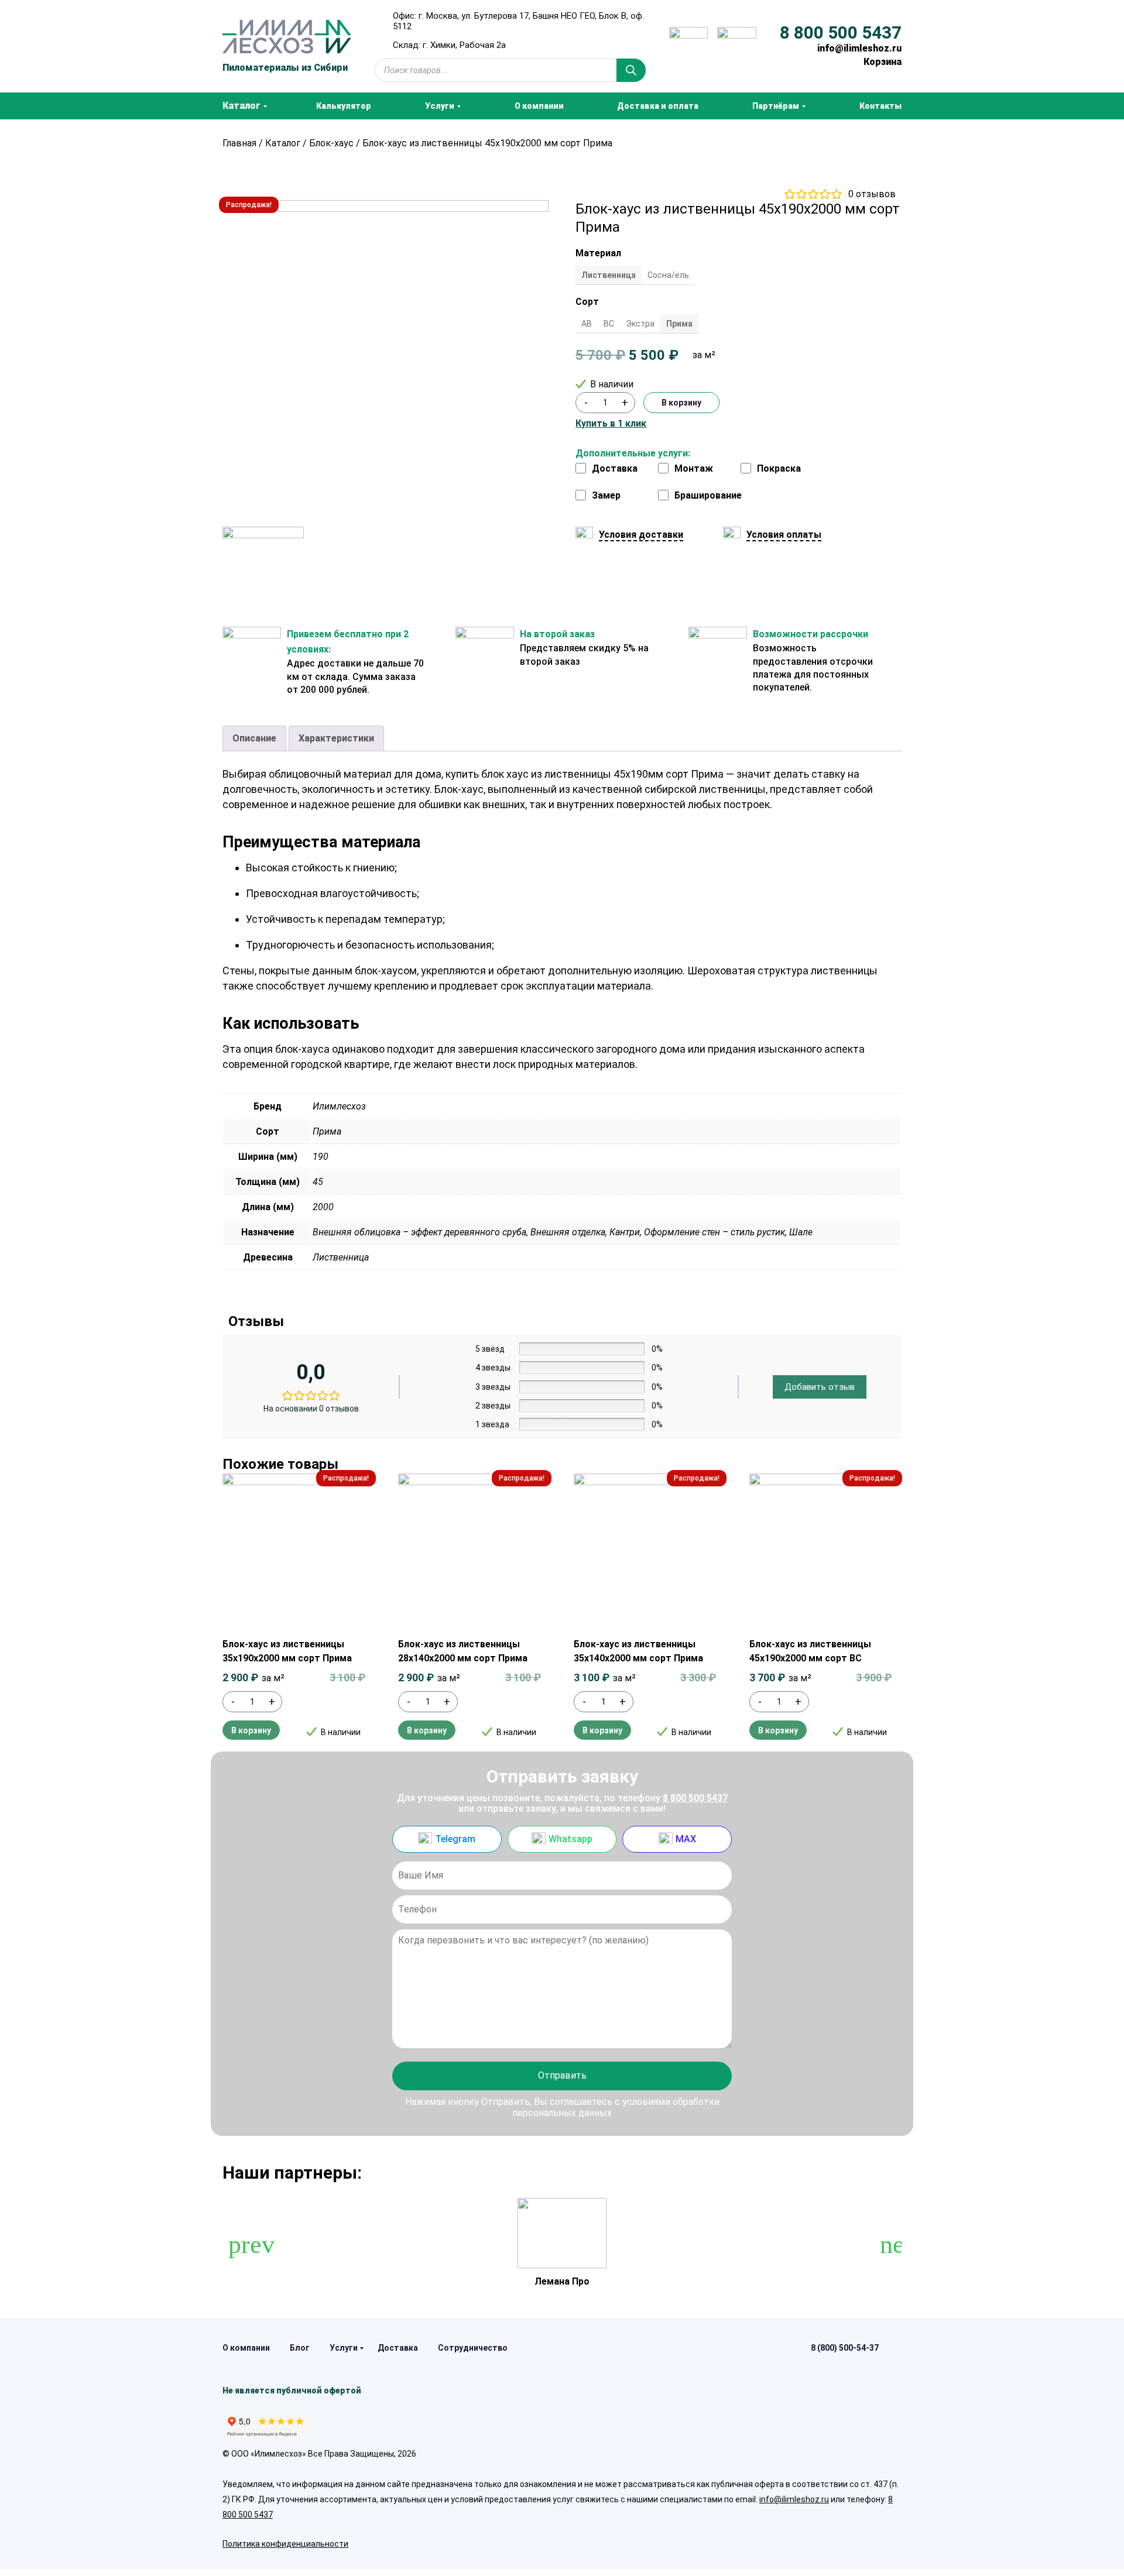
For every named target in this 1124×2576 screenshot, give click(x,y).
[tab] (254, 739)
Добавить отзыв (820, 1387)
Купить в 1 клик (611, 424)
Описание (254, 738)
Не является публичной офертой (292, 2390)
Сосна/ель (668, 275)
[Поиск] (631, 70)
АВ (587, 324)
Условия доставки (641, 535)
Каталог (283, 143)
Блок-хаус (331, 143)
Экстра (640, 324)
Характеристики (336, 738)
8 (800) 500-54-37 (845, 2348)
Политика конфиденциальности (285, 2544)
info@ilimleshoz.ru (859, 48)
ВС (609, 324)
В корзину (681, 403)
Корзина (883, 62)
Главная (239, 143)
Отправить (562, 2075)
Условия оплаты (784, 535)
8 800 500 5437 (841, 33)
